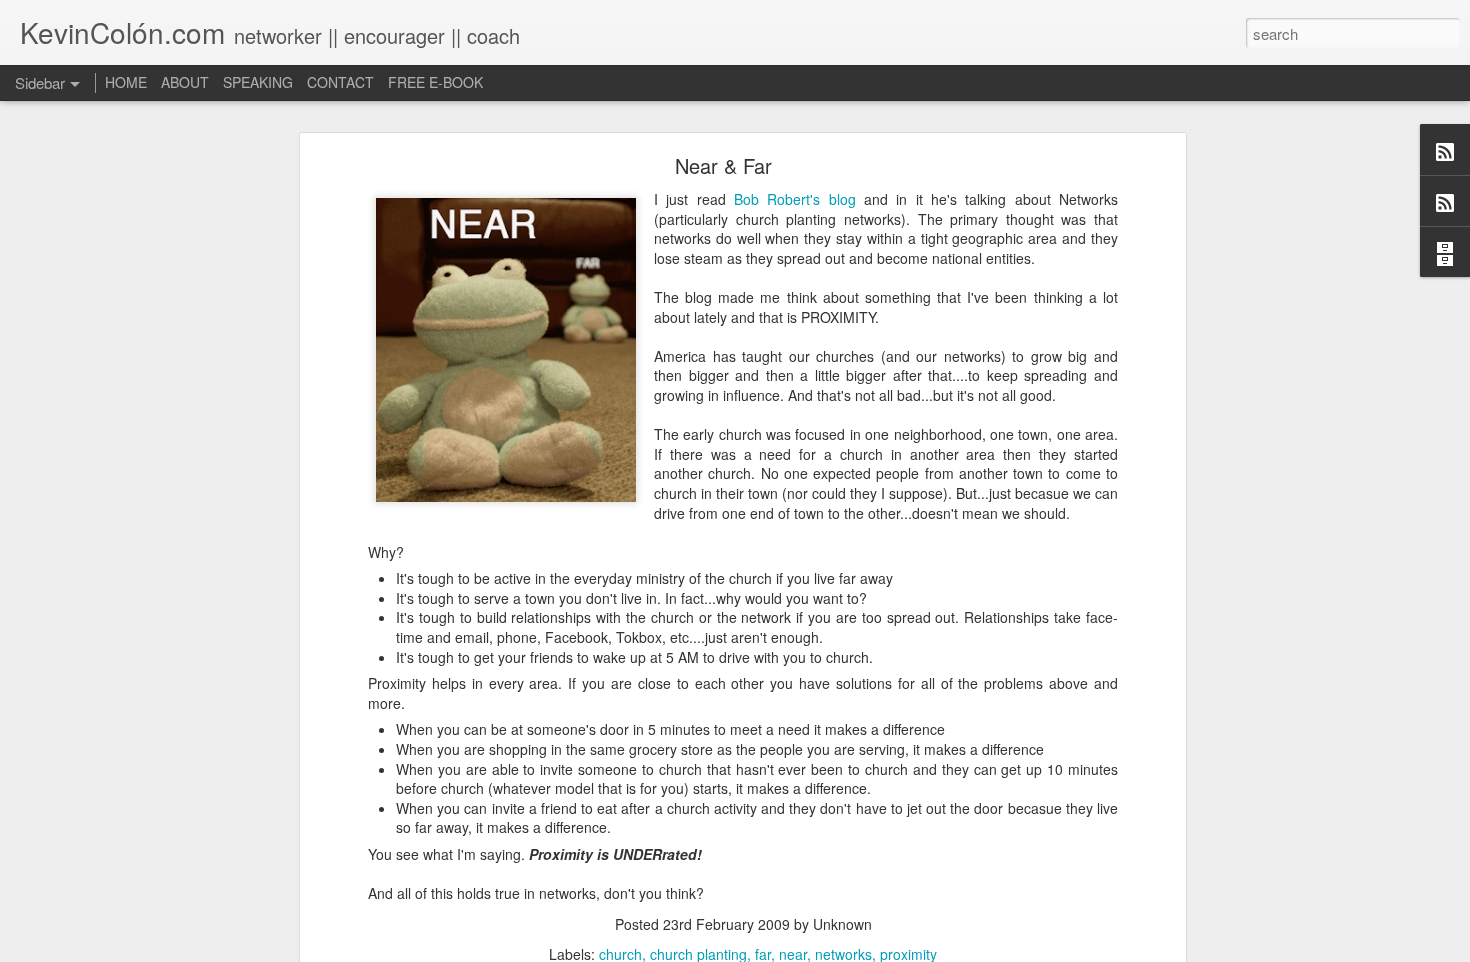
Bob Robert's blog (799, 199)
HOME (126, 82)
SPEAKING (258, 82)
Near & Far (723, 165)
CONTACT (340, 82)
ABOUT (185, 82)
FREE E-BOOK (435, 82)
